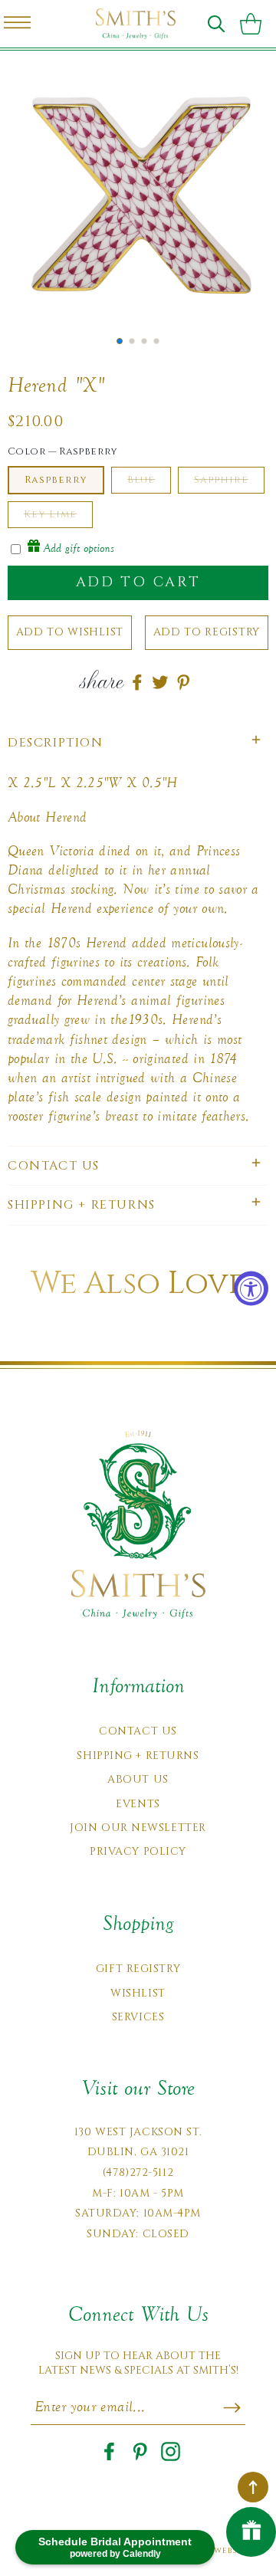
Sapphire (221, 480)
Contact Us (138, 1731)
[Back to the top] (253, 2487)
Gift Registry (138, 1969)
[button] (216, 24)
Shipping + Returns (138, 1756)
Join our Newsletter (138, 1828)
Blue (141, 480)
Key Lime (50, 514)
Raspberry (56, 480)
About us (138, 1779)
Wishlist (138, 1993)
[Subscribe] (232, 2407)
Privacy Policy (138, 1851)
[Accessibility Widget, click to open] (251, 1288)
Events (138, 1804)
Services (138, 2017)
